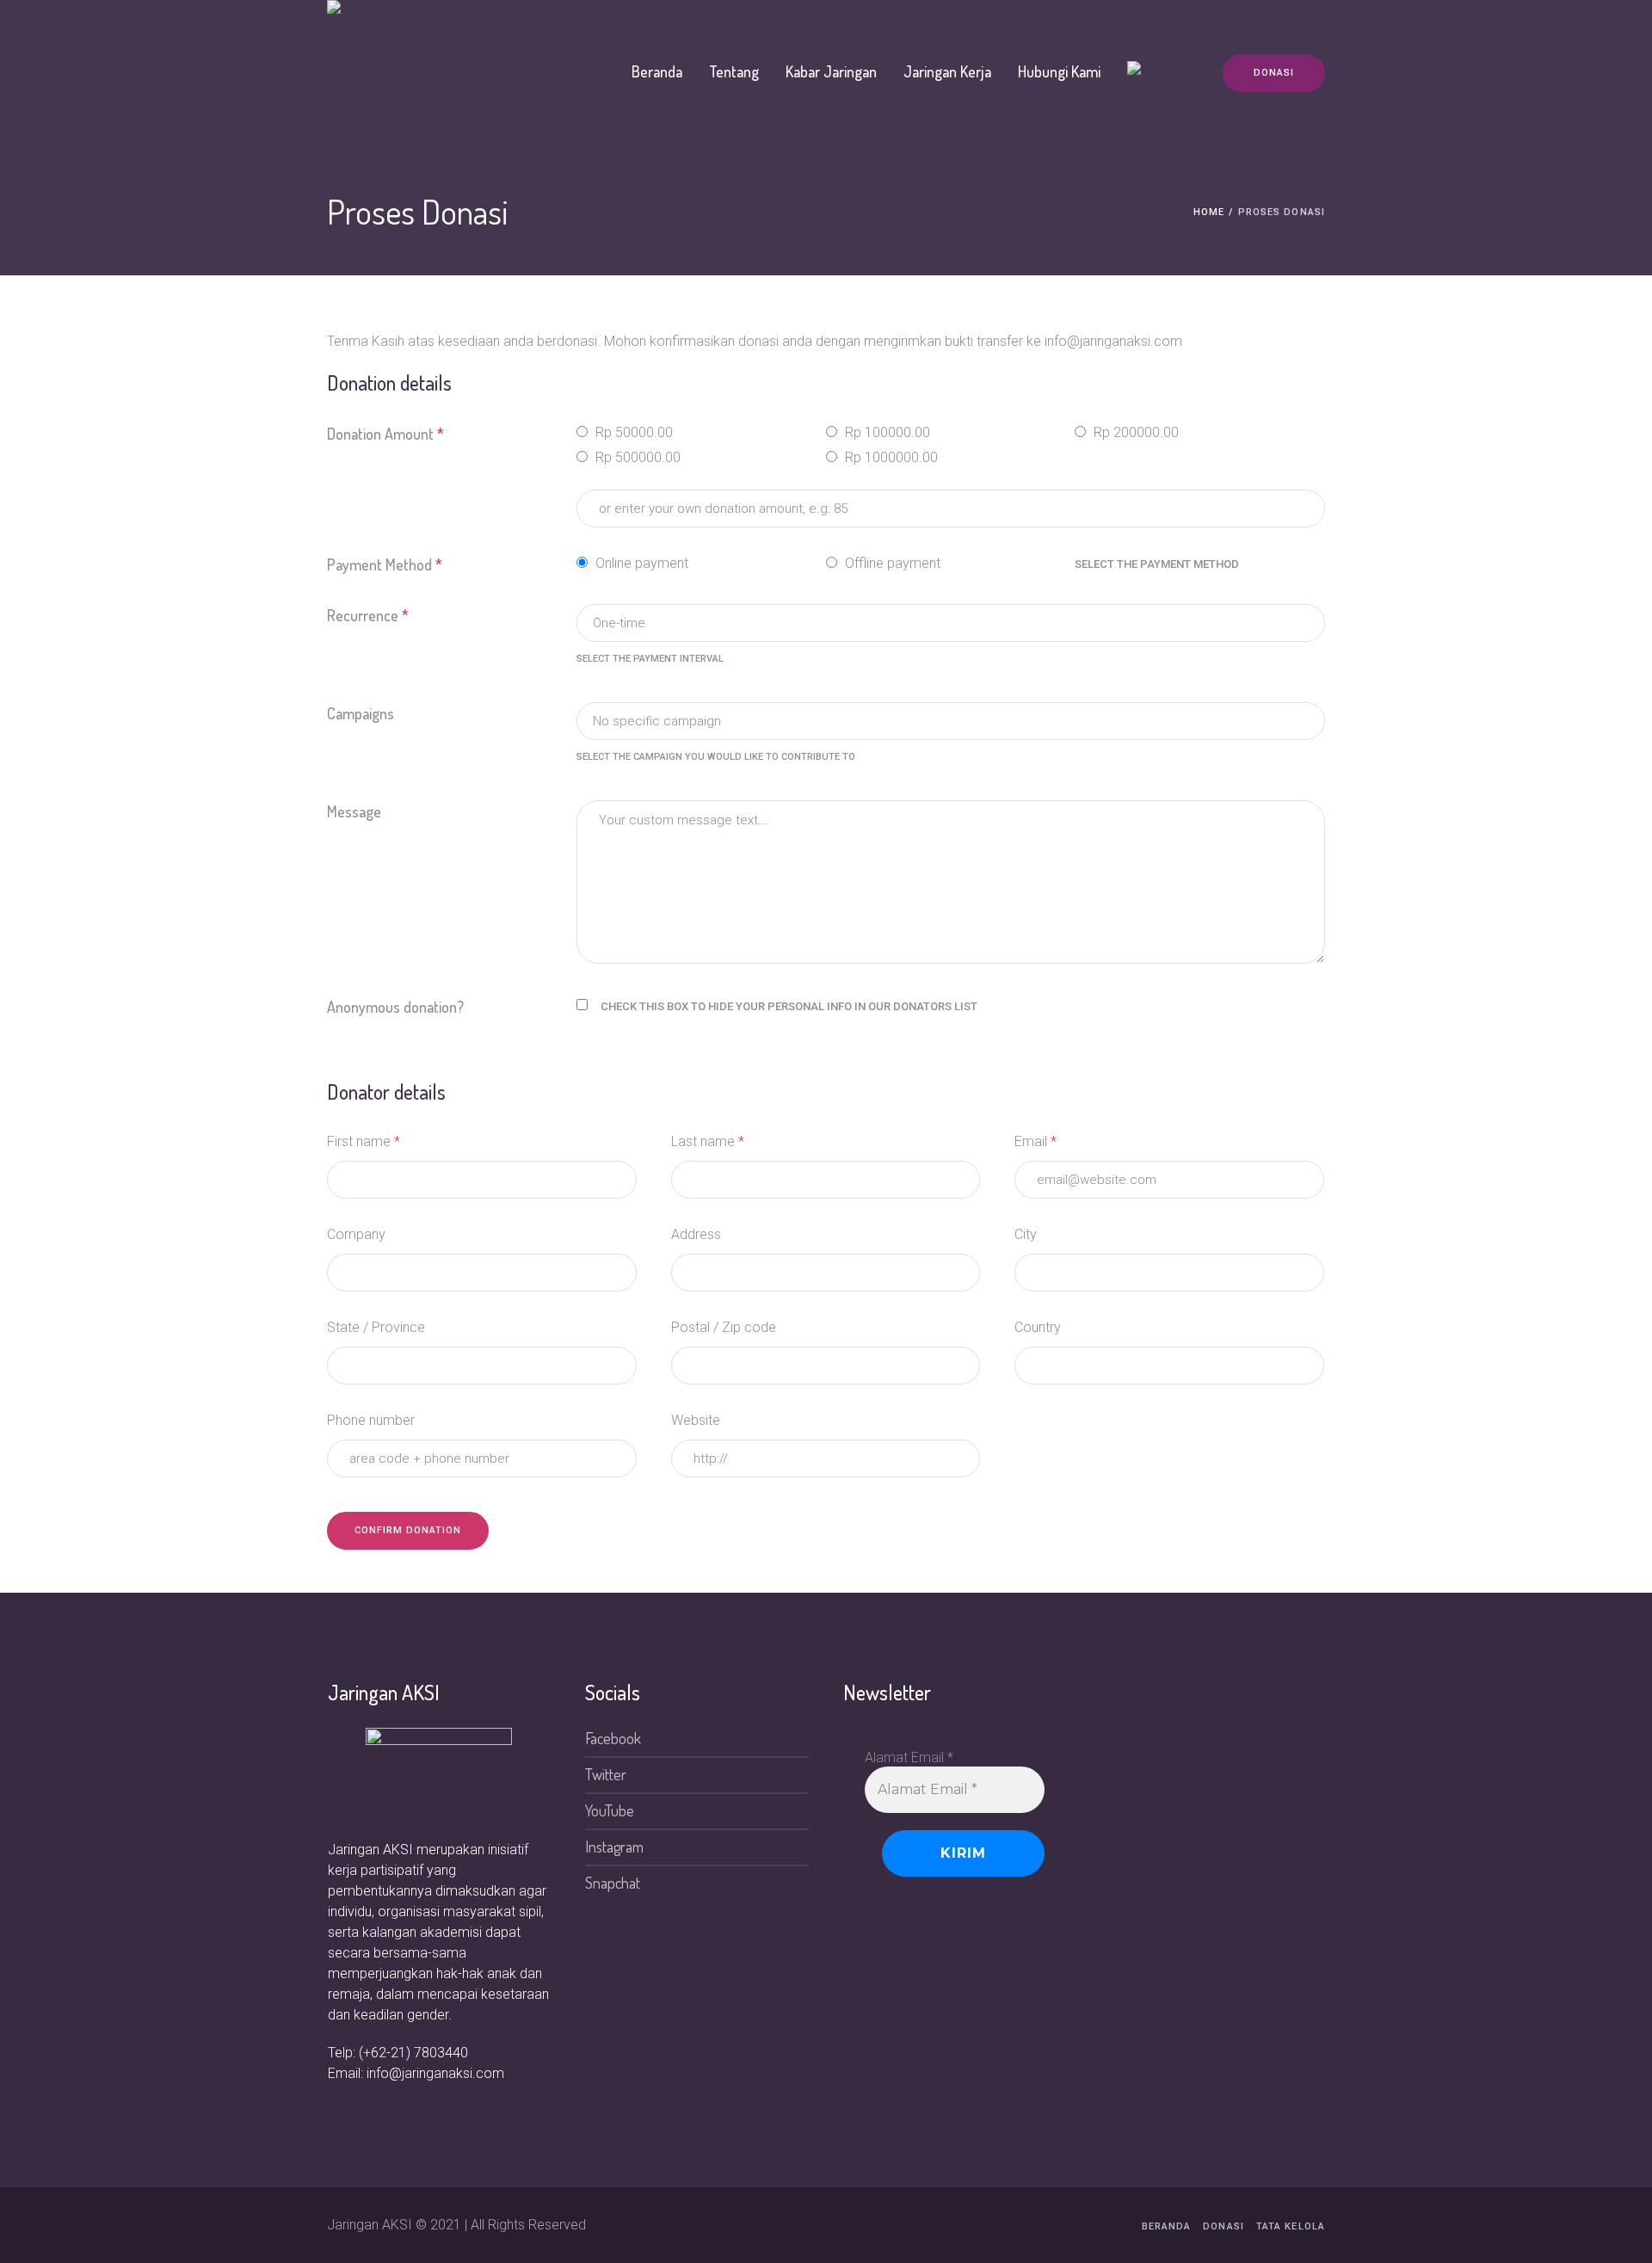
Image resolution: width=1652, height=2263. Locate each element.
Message (354, 811)
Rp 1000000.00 (890, 457)
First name (364, 1141)
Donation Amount (385, 434)
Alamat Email (909, 1757)
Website (696, 1420)
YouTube (610, 1810)
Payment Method (385, 564)
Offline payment (891, 563)
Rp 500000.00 (636, 457)
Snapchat (613, 1883)
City (1026, 1234)
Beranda (1167, 2226)
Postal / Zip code (724, 1327)
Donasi (1224, 2226)
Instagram (614, 1847)
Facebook (613, 1738)
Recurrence (368, 615)
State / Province (376, 1327)
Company (356, 1234)
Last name (708, 1141)
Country (1038, 1327)
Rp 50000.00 (632, 432)
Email (1036, 1141)
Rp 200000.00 (1134, 432)
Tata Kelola (1291, 2226)
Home (1209, 212)
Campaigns (361, 713)
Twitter (606, 1774)
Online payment (640, 563)
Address (696, 1234)
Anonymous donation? (395, 1007)
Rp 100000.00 (886, 432)
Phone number (371, 1420)
